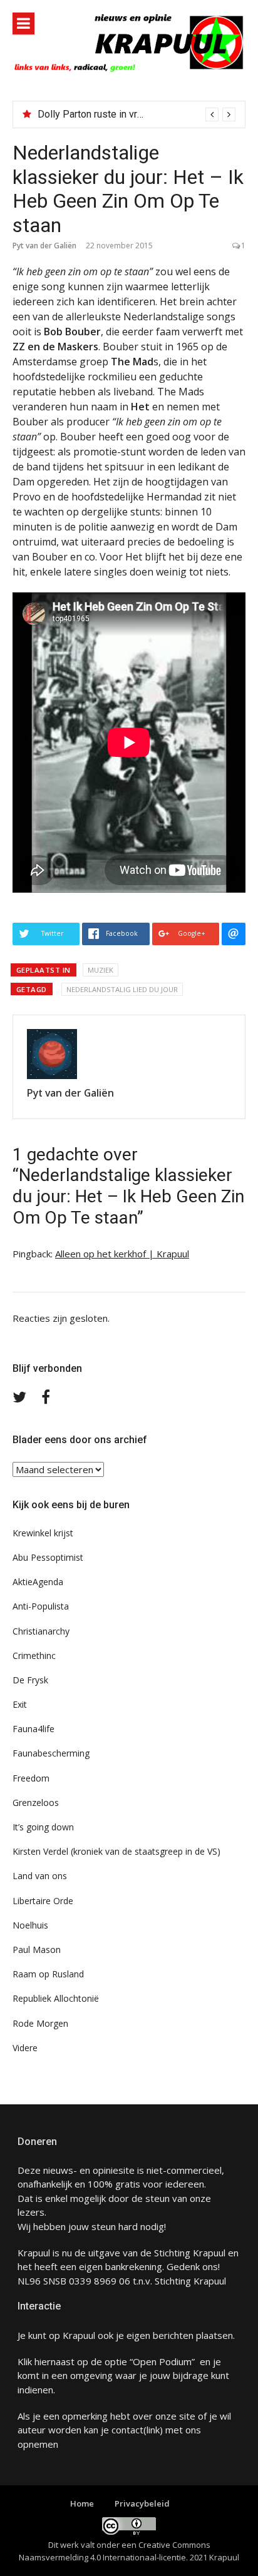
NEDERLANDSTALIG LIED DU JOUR (122, 989)
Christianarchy (41, 1631)
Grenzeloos (36, 1803)
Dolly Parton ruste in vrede (96, 114)
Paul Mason (37, 1950)
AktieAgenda (38, 1582)
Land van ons (40, 1876)
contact (127, 2430)
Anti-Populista (41, 1606)
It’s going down (43, 1827)
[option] (137, 114)
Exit (20, 1704)
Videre (25, 2048)
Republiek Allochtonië (56, 1998)
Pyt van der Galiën (44, 246)
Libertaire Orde (43, 1901)
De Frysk (30, 1680)
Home (82, 2503)
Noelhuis (30, 1925)
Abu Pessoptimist (48, 1557)
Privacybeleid (142, 2503)
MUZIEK (101, 970)
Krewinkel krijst (43, 1533)
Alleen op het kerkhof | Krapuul (122, 1254)
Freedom (31, 1778)
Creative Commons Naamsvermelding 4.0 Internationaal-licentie (115, 2551)
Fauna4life (34, 1729)
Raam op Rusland (48, 1974)
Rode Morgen (40, 2023)
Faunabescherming (51, 1753)
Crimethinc (34, 1656)
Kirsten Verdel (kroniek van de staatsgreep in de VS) (116, 1851)
